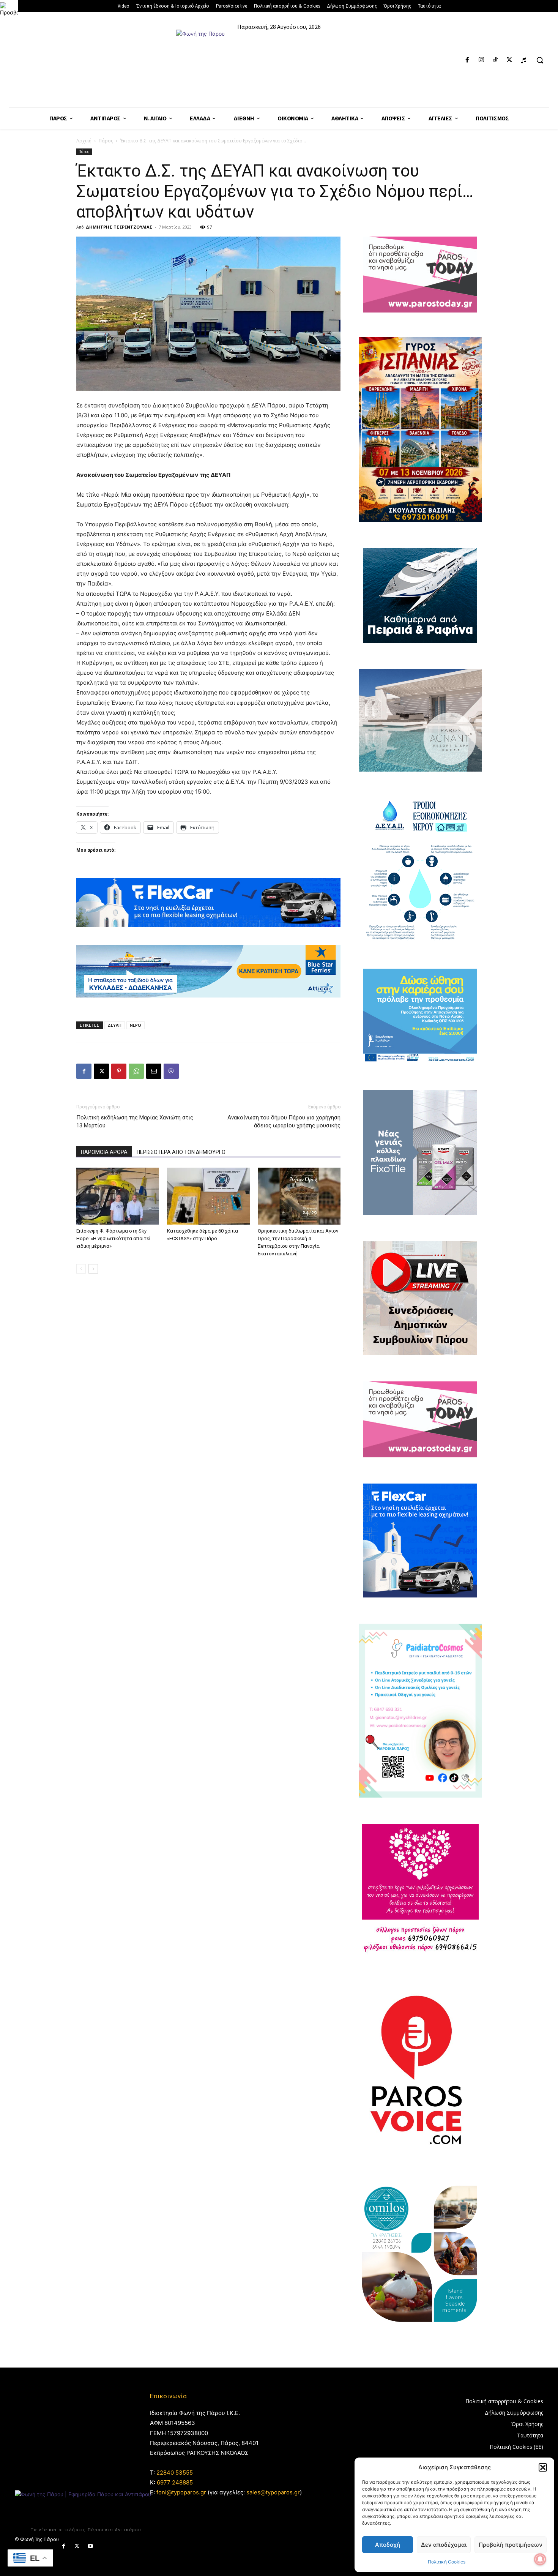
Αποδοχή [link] (388, 2545)
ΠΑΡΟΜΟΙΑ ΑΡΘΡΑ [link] (104, 1152)
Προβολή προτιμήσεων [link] (511, 2545)
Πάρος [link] (106, 141)
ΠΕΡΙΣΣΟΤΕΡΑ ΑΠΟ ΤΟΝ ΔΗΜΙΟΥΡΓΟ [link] (181, 1152)
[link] (9, 9)
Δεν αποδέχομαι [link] (444, 2545)
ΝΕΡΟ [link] (136, 1025)
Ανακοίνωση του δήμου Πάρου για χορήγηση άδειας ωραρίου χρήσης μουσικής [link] (284, 1121)
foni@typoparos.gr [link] (181, 2492)
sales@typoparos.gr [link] (273, 2492)
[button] (543, 2467)
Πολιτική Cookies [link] (447, 2562)
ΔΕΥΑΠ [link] (115, 1025)
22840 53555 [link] (175, 2473)
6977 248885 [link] (175, 2482)
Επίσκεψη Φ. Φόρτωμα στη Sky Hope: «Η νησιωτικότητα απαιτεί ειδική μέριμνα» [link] (113, 1238)
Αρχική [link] (84, 141)
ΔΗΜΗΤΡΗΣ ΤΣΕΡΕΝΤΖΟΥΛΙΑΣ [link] (119, 227)
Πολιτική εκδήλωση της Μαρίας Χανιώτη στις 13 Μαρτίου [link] (135, 1121)
